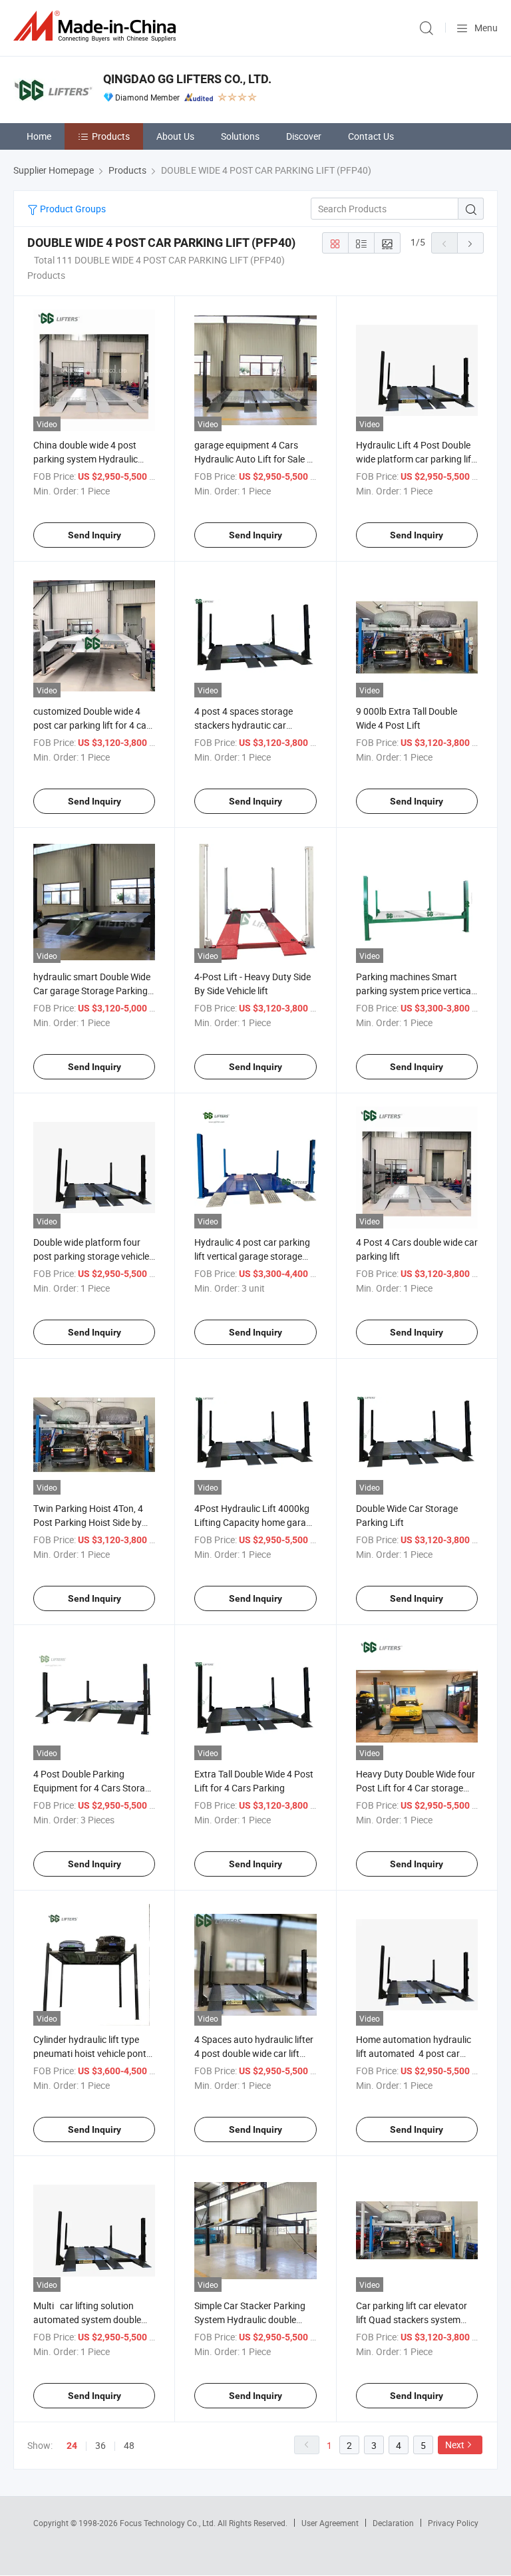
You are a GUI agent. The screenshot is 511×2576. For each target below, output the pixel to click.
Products (111, 136)
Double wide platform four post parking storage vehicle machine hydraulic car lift (91, 1256)
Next (455, 2445)
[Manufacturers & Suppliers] (97, 26)
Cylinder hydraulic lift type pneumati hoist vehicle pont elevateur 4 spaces (90, 2053)
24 (72, 2446)
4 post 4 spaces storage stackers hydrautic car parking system (244, 725)
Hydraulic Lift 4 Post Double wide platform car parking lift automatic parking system (415, 459)
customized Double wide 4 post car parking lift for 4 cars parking (94, 725)
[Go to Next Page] (470, 243)
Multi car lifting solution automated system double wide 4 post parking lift (87, 2319)
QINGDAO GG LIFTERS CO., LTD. (187, 79)
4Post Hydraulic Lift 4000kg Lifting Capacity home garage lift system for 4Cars (255, 1522)
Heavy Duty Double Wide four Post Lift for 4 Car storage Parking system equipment (416, 1788)
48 (129, 2445)
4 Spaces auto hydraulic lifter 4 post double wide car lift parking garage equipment (254, 2053)
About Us (175, 136)
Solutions (240, 136)
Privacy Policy (453, 2523)
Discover (304, 136)
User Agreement (330, 2523)
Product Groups (72, 209)
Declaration (393, 2523)
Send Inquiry (94, 535)
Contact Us (371, 136)
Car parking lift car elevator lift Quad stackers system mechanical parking (412, 2319)
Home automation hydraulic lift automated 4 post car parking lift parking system (414, 2053)
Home (39, 136)
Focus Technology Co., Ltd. (169, 2523)
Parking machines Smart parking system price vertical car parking (415, 991)
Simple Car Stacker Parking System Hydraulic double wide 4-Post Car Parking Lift (252, 2319)
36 (100, 2445)
